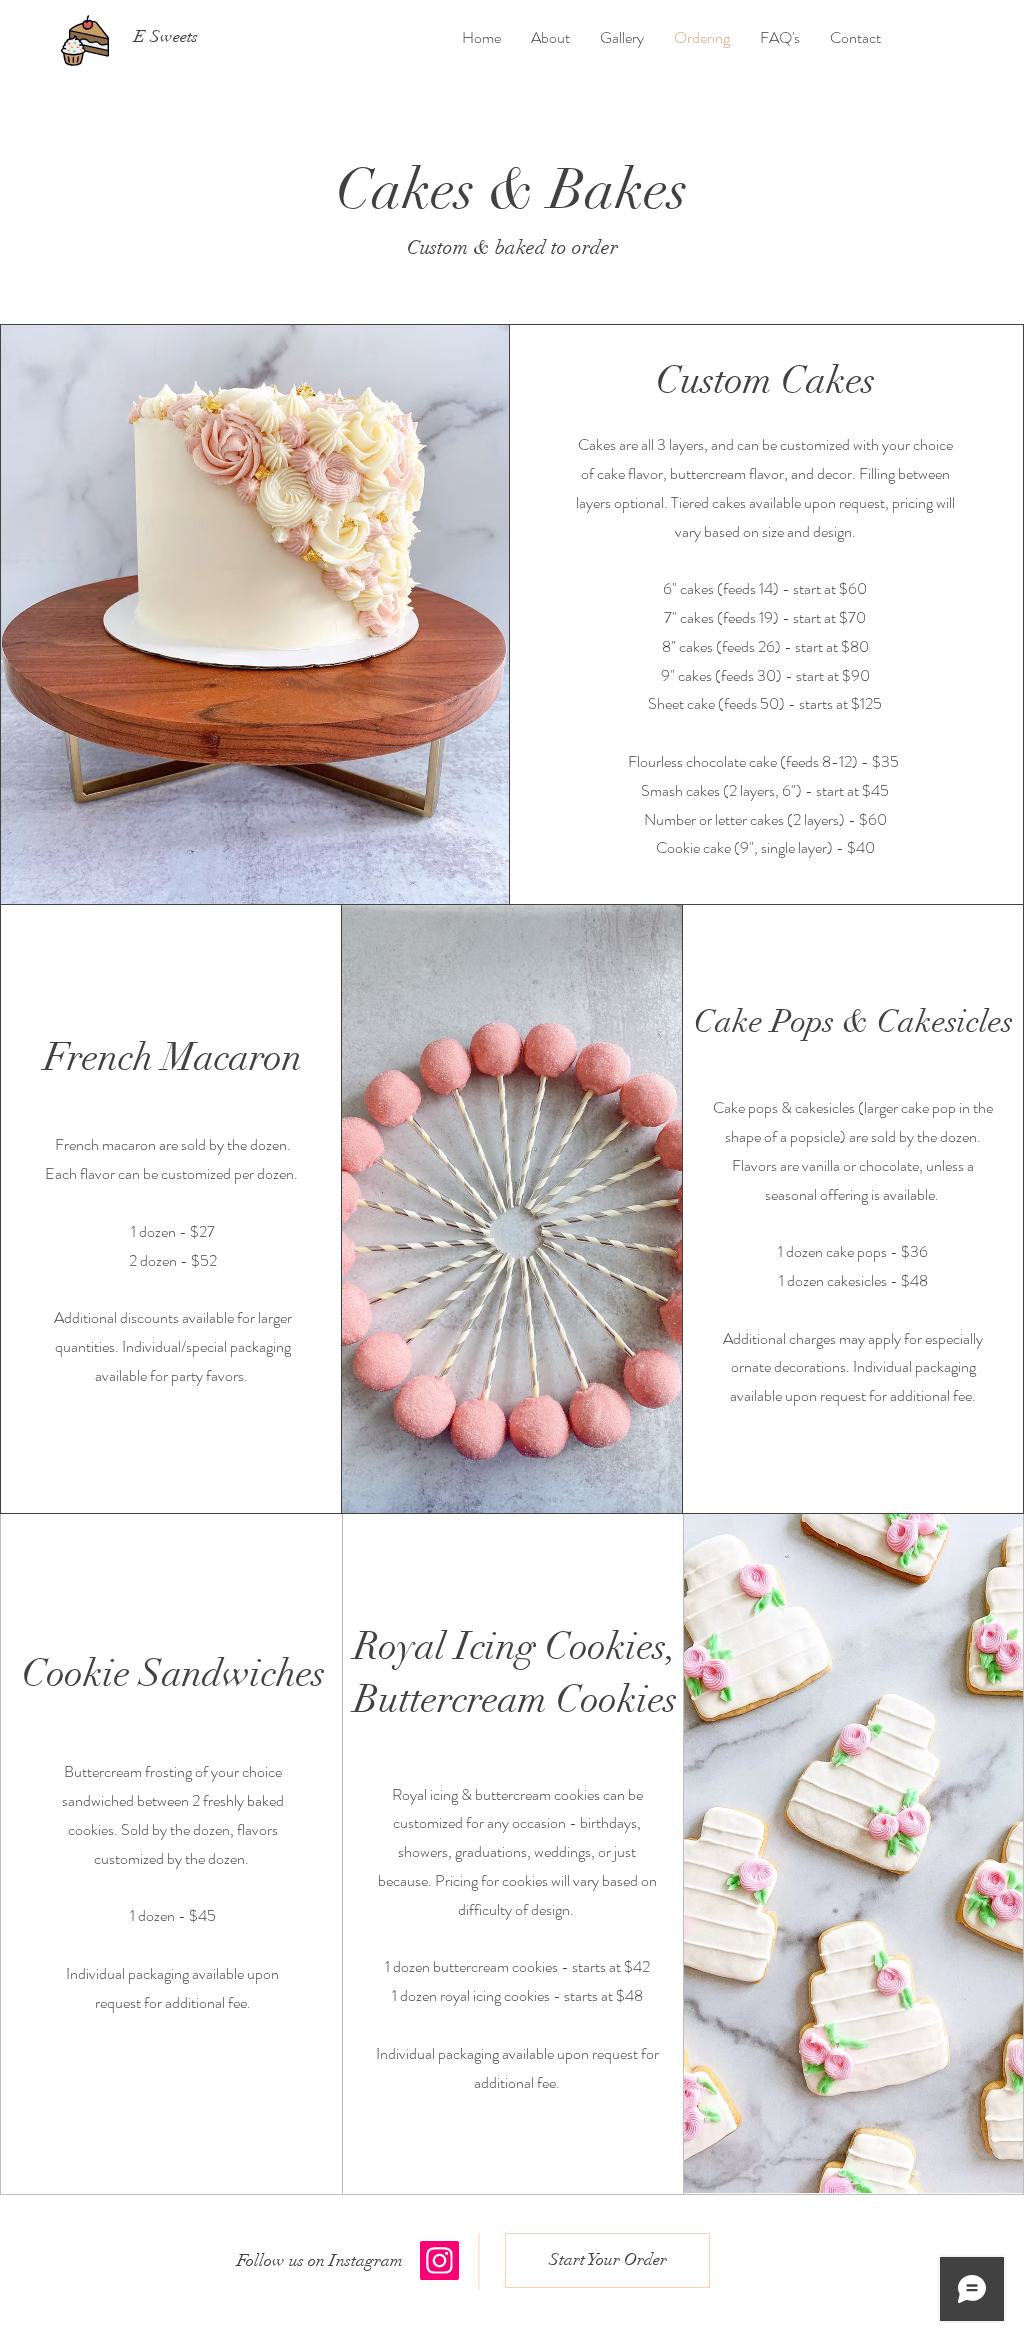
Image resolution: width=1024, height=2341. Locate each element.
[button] (320, 2261)
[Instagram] (439, 2260)
